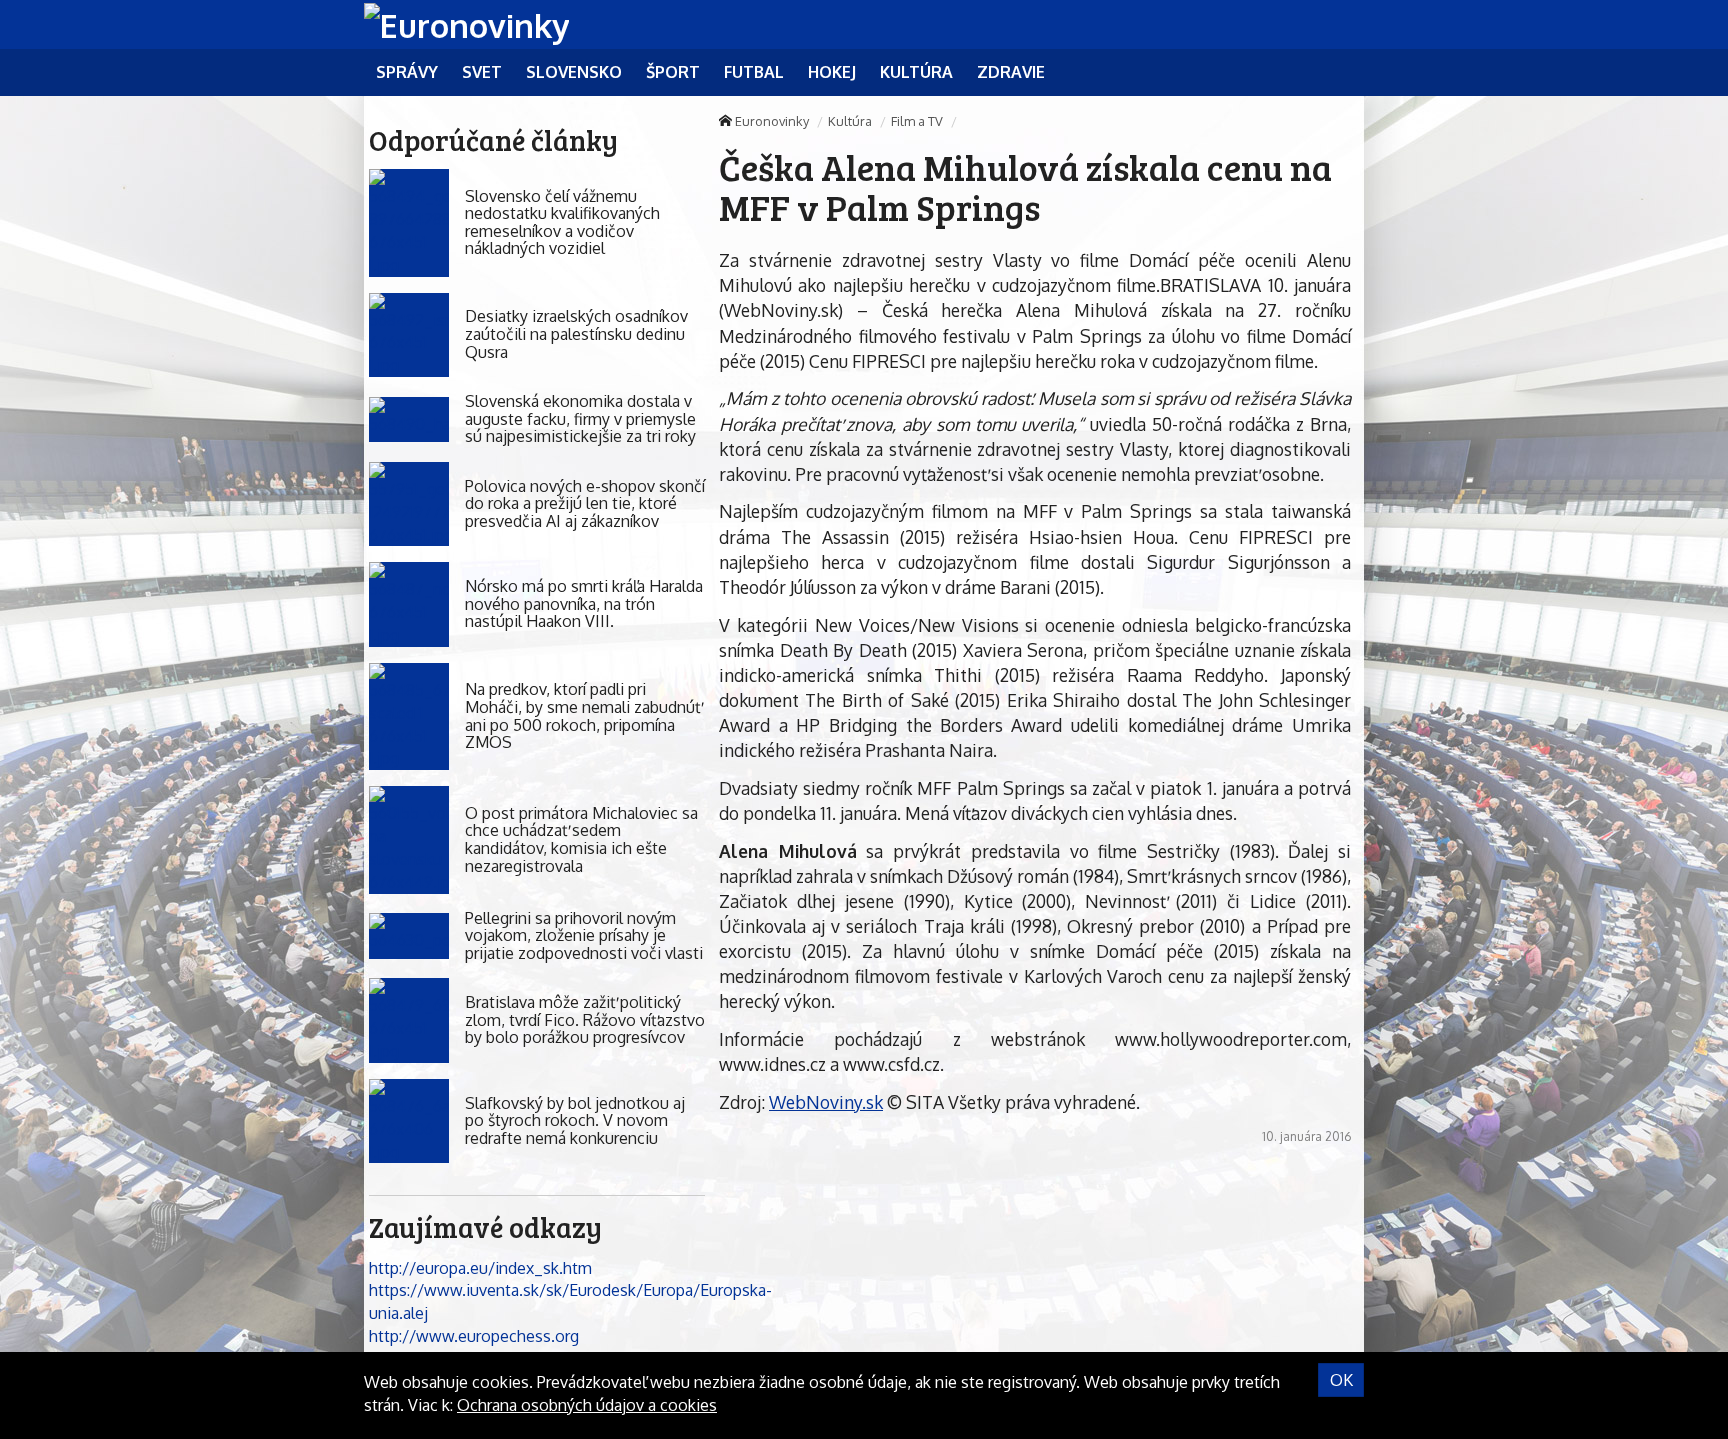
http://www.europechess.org (474, 1336)
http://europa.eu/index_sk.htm (480, 1268)
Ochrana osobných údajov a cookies (587, 1405)
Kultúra (850, 121)
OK (1341, 1380)
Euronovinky (772, 121)
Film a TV (917, 121)
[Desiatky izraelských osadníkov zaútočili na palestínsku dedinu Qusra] (409, 335)
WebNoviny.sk (826, 1102)
